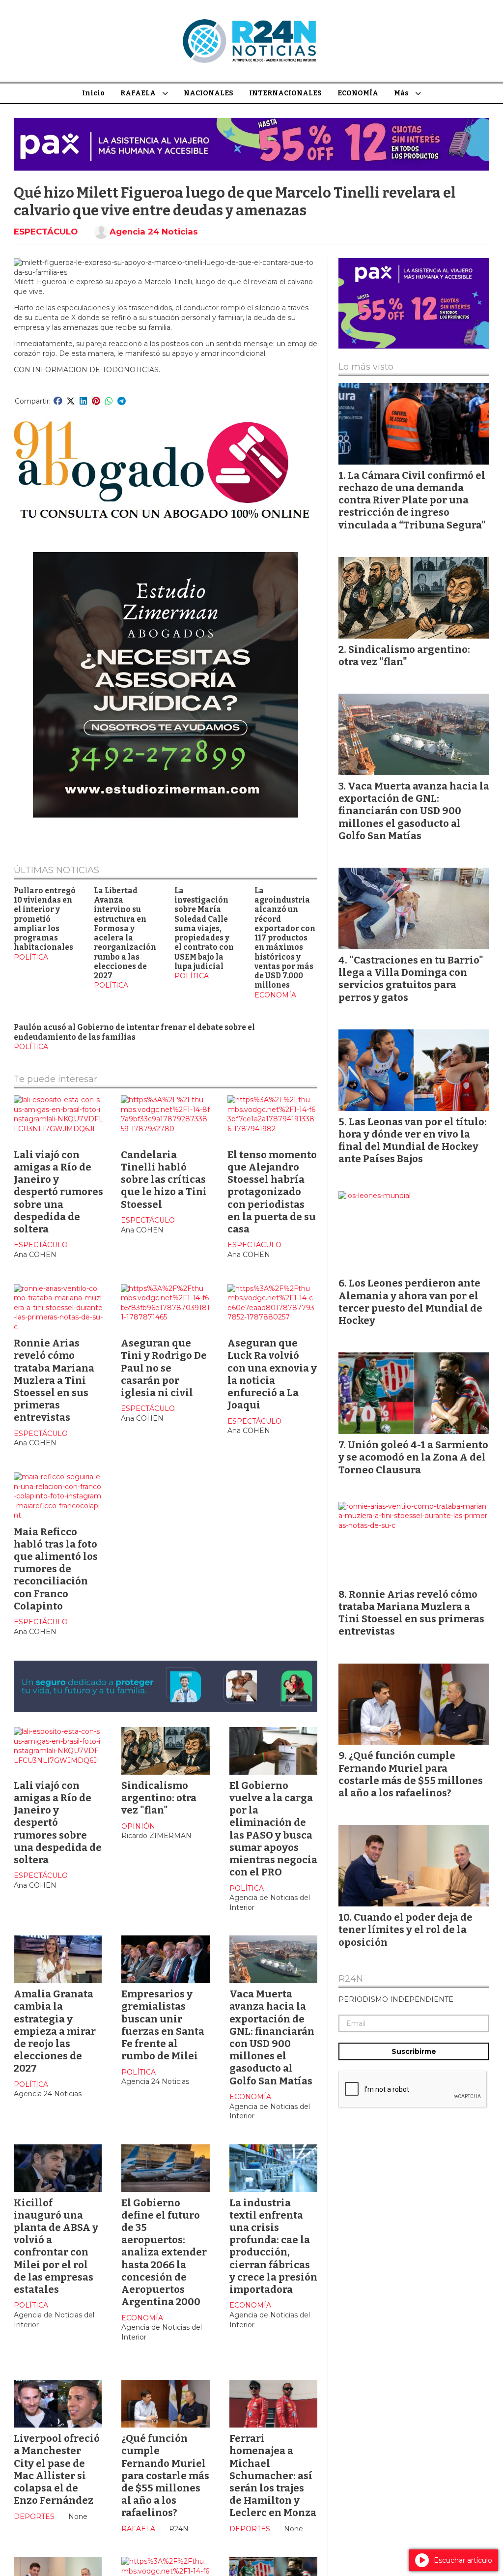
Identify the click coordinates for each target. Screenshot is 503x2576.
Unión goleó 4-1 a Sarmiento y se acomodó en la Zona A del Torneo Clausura (413, 1457)
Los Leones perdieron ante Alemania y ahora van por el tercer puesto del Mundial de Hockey (410, 1302)
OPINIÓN (138, 1826)
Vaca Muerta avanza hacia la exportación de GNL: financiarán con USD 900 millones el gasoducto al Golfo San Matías (272, 2037)
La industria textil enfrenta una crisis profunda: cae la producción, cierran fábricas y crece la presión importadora (273, 2246)
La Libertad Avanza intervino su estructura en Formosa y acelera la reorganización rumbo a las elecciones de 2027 (125, 933)
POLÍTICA (31, 957)
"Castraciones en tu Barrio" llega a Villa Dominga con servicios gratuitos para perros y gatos (411, 979)
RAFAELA (138, 93)
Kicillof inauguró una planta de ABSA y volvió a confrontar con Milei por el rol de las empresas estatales (56, 2246)
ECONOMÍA (358, 93)
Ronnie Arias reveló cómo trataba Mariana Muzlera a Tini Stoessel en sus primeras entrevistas (54, 1380)
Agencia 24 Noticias (154, 232)
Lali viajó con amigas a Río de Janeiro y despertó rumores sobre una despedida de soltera (58, 1192)
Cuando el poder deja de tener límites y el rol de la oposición (405, 1930)
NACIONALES (209, 93)
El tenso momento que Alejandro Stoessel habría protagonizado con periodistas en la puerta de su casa (272, 1192)
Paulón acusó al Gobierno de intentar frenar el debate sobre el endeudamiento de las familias (134, 1032)
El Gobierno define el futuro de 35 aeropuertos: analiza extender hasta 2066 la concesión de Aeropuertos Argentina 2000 (164, 2253)
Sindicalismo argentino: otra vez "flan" (159, 1798)
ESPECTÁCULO (46, 232)
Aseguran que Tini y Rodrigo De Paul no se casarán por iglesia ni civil (164, 1368)
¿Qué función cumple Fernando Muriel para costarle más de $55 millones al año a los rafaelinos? (165, 2475)
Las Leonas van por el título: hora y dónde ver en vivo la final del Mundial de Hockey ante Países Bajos (413, 1141)
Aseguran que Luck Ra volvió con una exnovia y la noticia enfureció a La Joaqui (272, 1374)
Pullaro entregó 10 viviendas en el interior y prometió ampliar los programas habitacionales (45, 919)
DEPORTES (34, 2517)
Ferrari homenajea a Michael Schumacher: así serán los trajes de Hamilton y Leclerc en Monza (273, 2475)
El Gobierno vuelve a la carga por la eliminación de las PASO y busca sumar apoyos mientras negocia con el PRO (273, 1829)
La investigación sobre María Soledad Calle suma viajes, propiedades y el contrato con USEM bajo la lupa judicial (204, 929)
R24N (351, 1979)
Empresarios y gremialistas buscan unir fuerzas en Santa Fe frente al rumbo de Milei (163, 2025)
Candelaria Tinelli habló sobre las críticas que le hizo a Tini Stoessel (164, 1180)
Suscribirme (414, 2051)
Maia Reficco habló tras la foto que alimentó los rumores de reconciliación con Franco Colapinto (56, 1569)
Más (401, 93)
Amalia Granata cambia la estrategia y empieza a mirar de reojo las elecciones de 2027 (55, 2031)
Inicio (93, 93)
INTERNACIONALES (285, 93)
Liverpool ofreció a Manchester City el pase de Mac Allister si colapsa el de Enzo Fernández (57, 2469)
